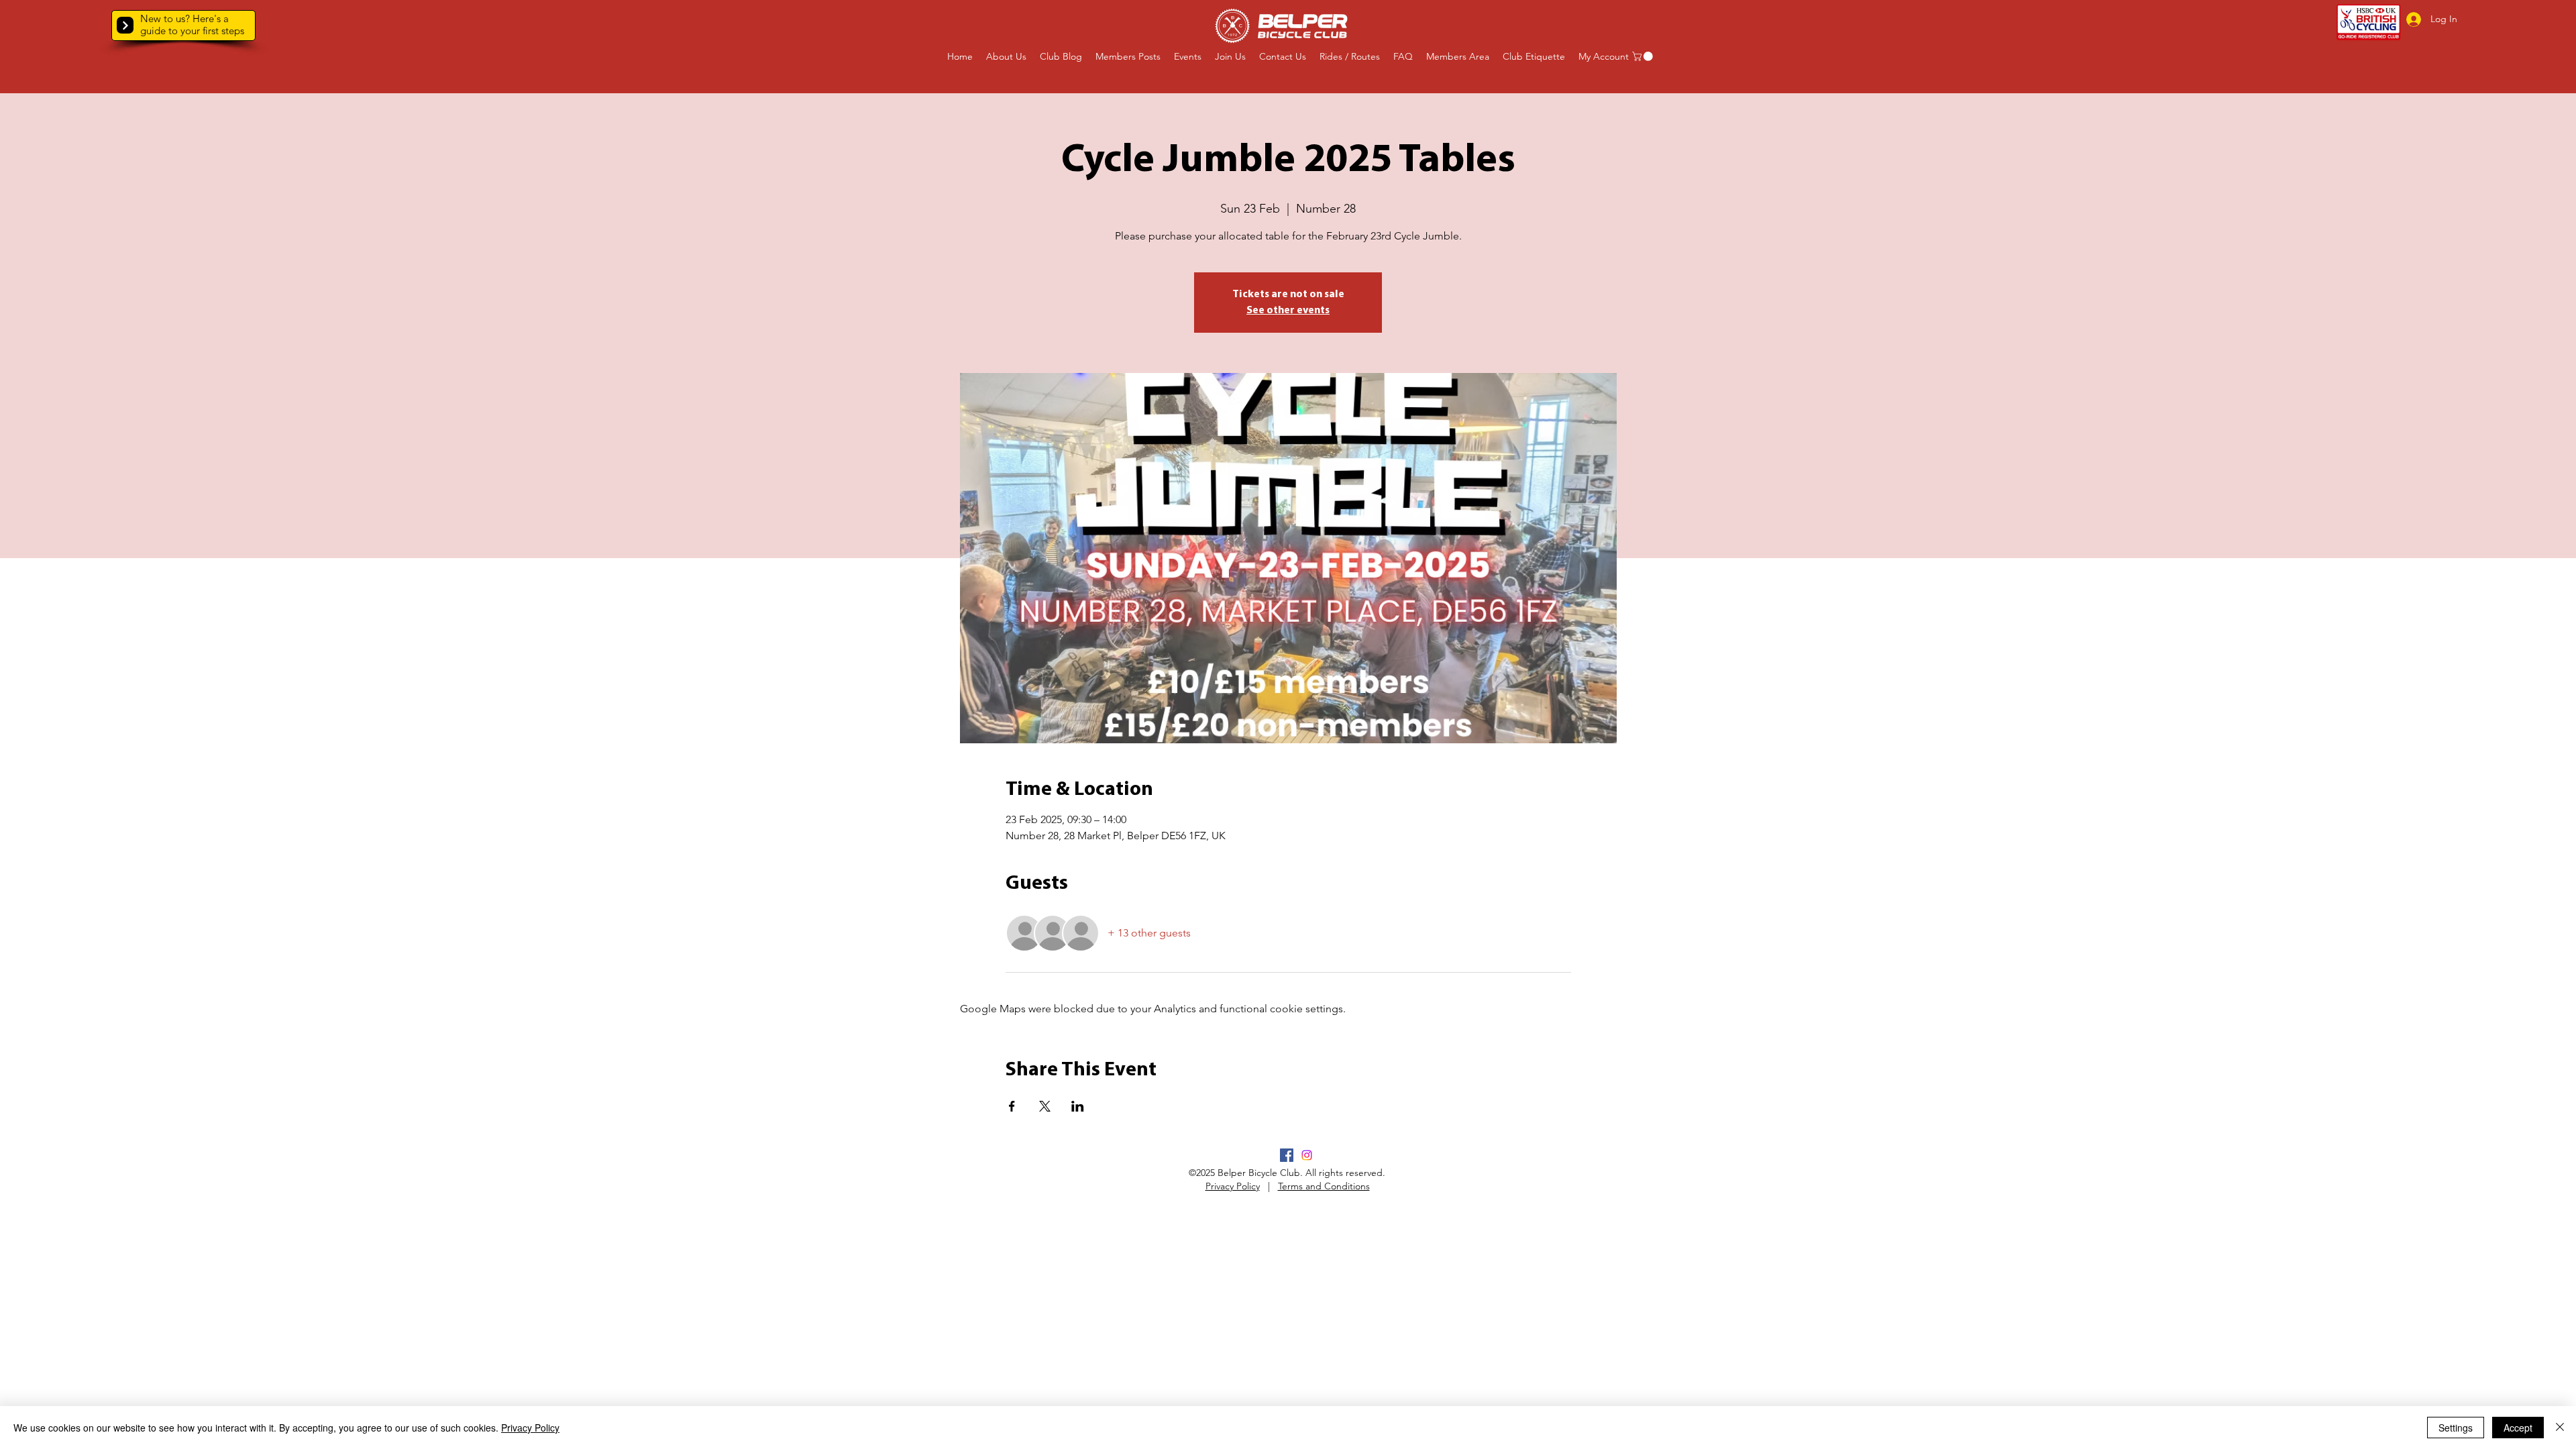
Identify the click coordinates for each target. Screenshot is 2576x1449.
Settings (2456, 1428)
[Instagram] (1307, 1155)
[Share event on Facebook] (1012, 1106)
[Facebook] (1287, 1155)
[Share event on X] (1045, 1106)
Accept (2518, 1428)
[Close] (2560, 1428)
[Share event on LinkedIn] (1078, 1106)
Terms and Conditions (1324, 1186)
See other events (1288, 311)
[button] (125, 25)
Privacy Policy (1233, 1186)
